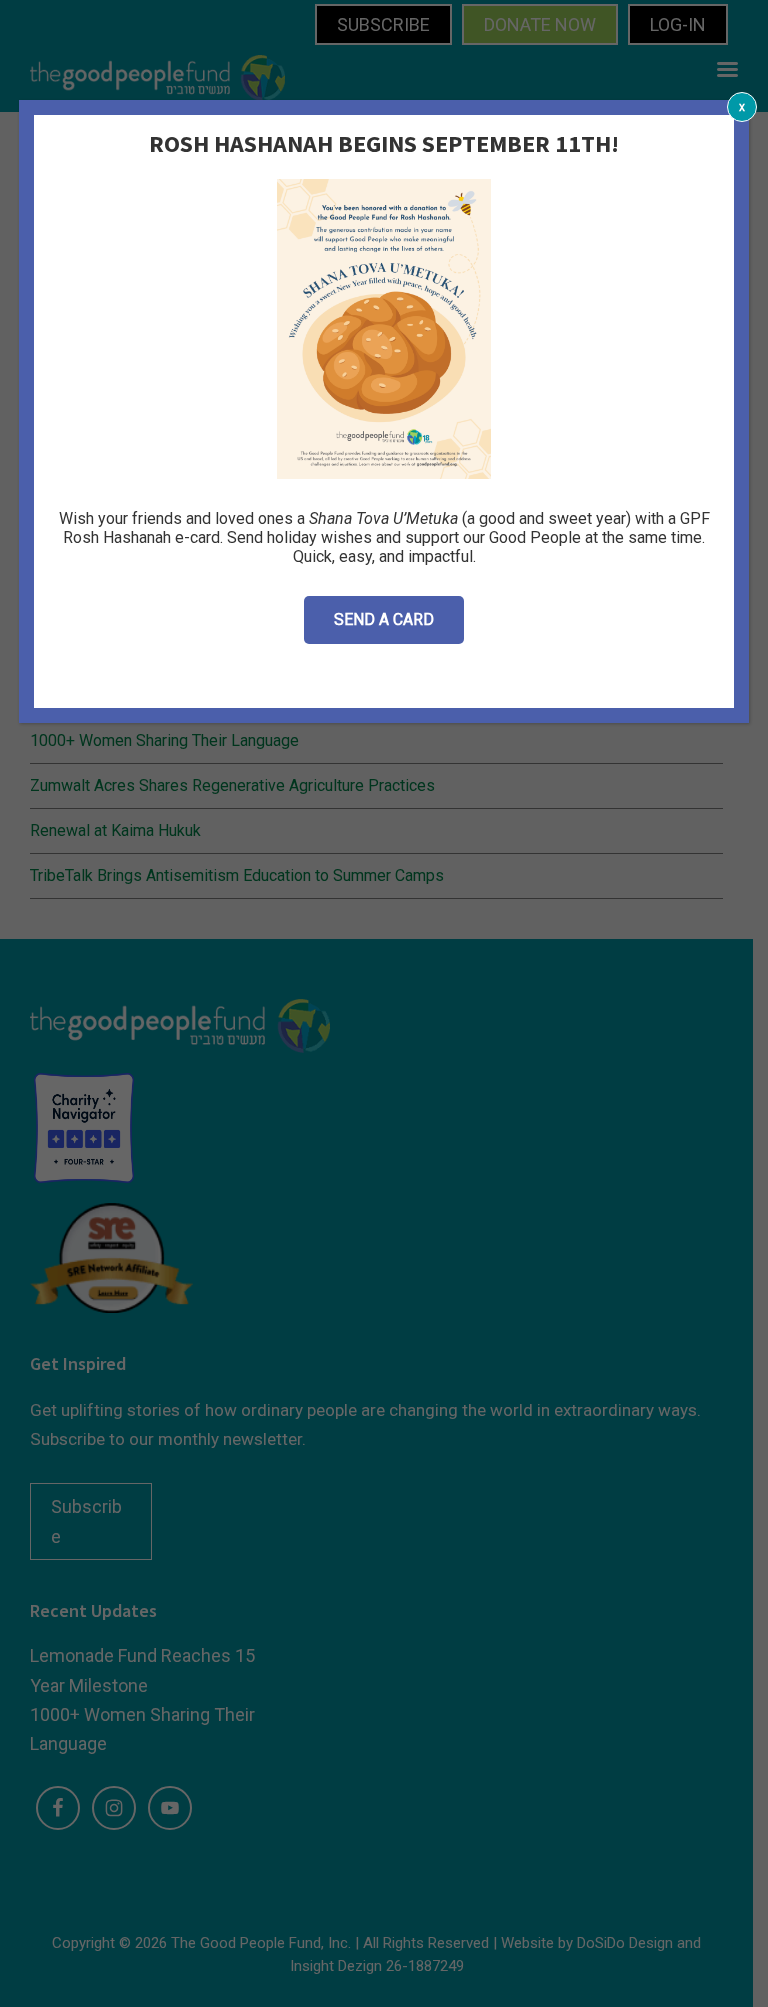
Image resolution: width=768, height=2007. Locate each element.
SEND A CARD (384, 619)
